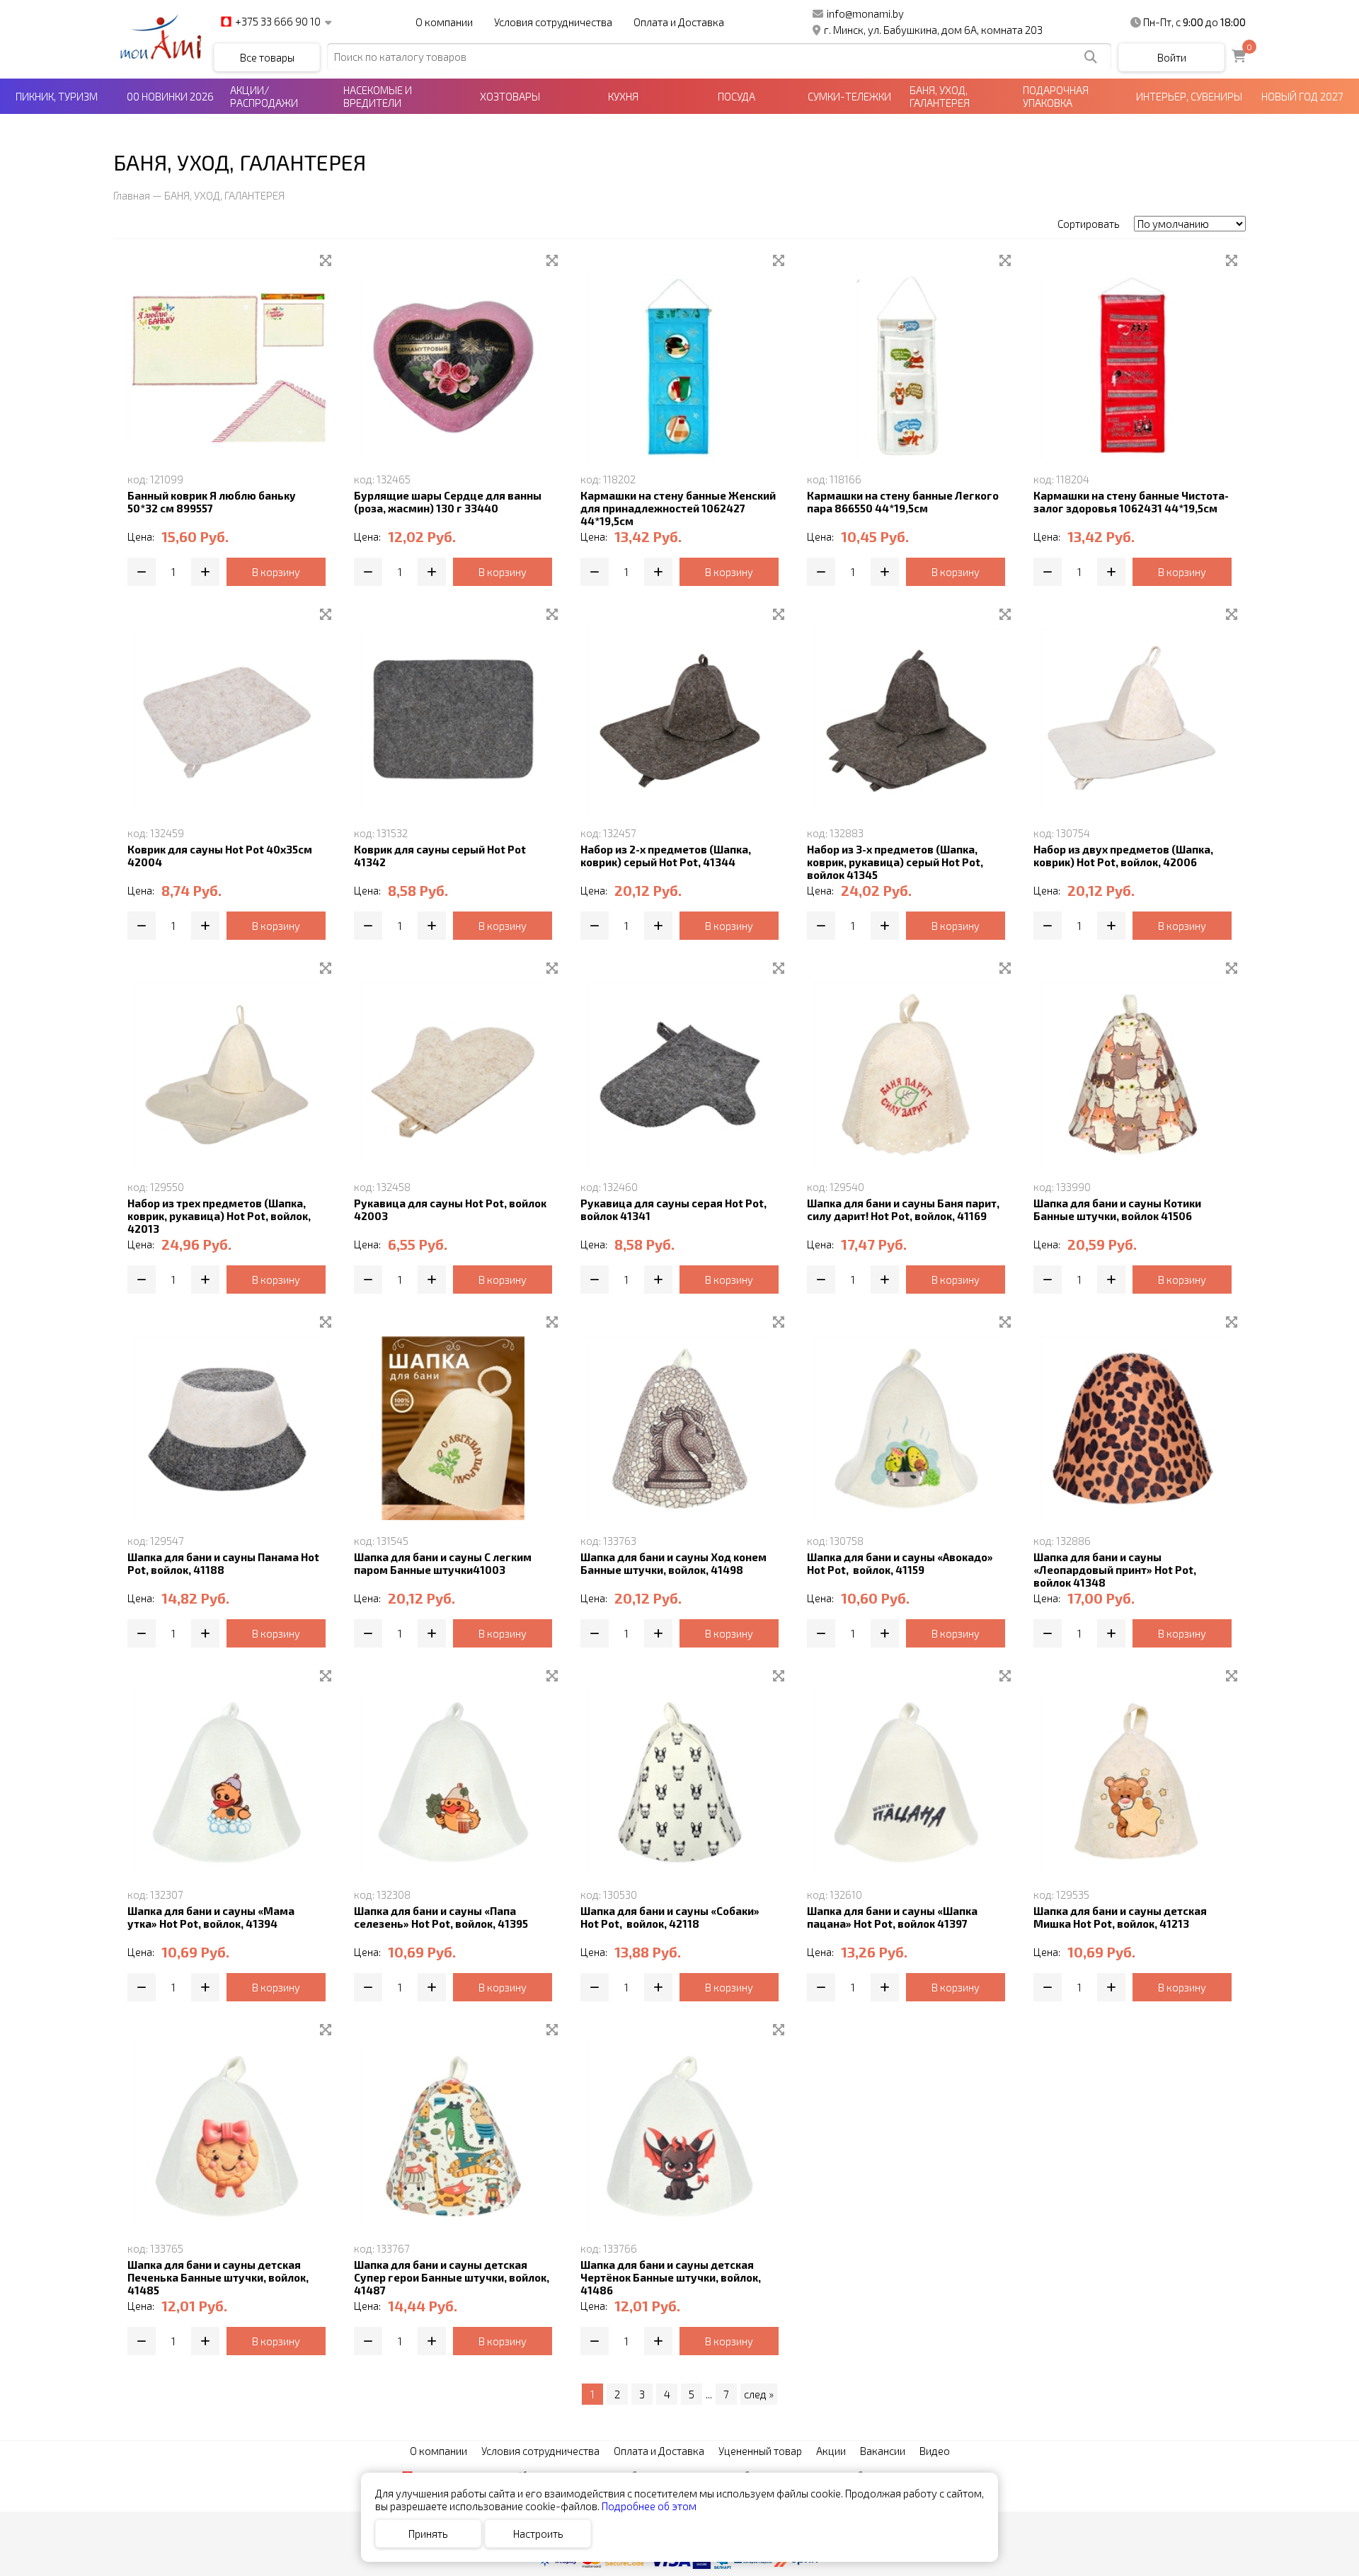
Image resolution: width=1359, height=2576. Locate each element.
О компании (444, 22)
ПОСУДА (736, 96)
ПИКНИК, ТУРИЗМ (57, 96)
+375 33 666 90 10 (278, 22)
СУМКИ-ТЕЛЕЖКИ (849, 96)
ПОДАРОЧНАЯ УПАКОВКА (1056, 96)
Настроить (538, 2534)
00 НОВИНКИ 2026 (170, 96)
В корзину (276, 572)
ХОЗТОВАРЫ (510, 96)
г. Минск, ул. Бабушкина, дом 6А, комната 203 (933, 30)
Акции (831, 2451)
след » (759, 2394)
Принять (428, 2534)
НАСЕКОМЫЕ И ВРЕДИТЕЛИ (378, 96)
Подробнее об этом (649, 2506)
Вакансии (883, 2451)
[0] (1239, 57)
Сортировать (1089, 224)
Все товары (267, 57)
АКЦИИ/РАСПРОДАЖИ (264, 96)
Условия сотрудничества (553, 22)
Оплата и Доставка (679, 22)
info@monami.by (865, 13)
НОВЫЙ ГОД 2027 (1302, 96)
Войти (1172, 57)
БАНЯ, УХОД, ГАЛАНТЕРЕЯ (940, 96)
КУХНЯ (623, 96)
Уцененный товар (760, 2451)
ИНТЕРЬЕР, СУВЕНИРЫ (1189, 96)
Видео (935, 2451)
